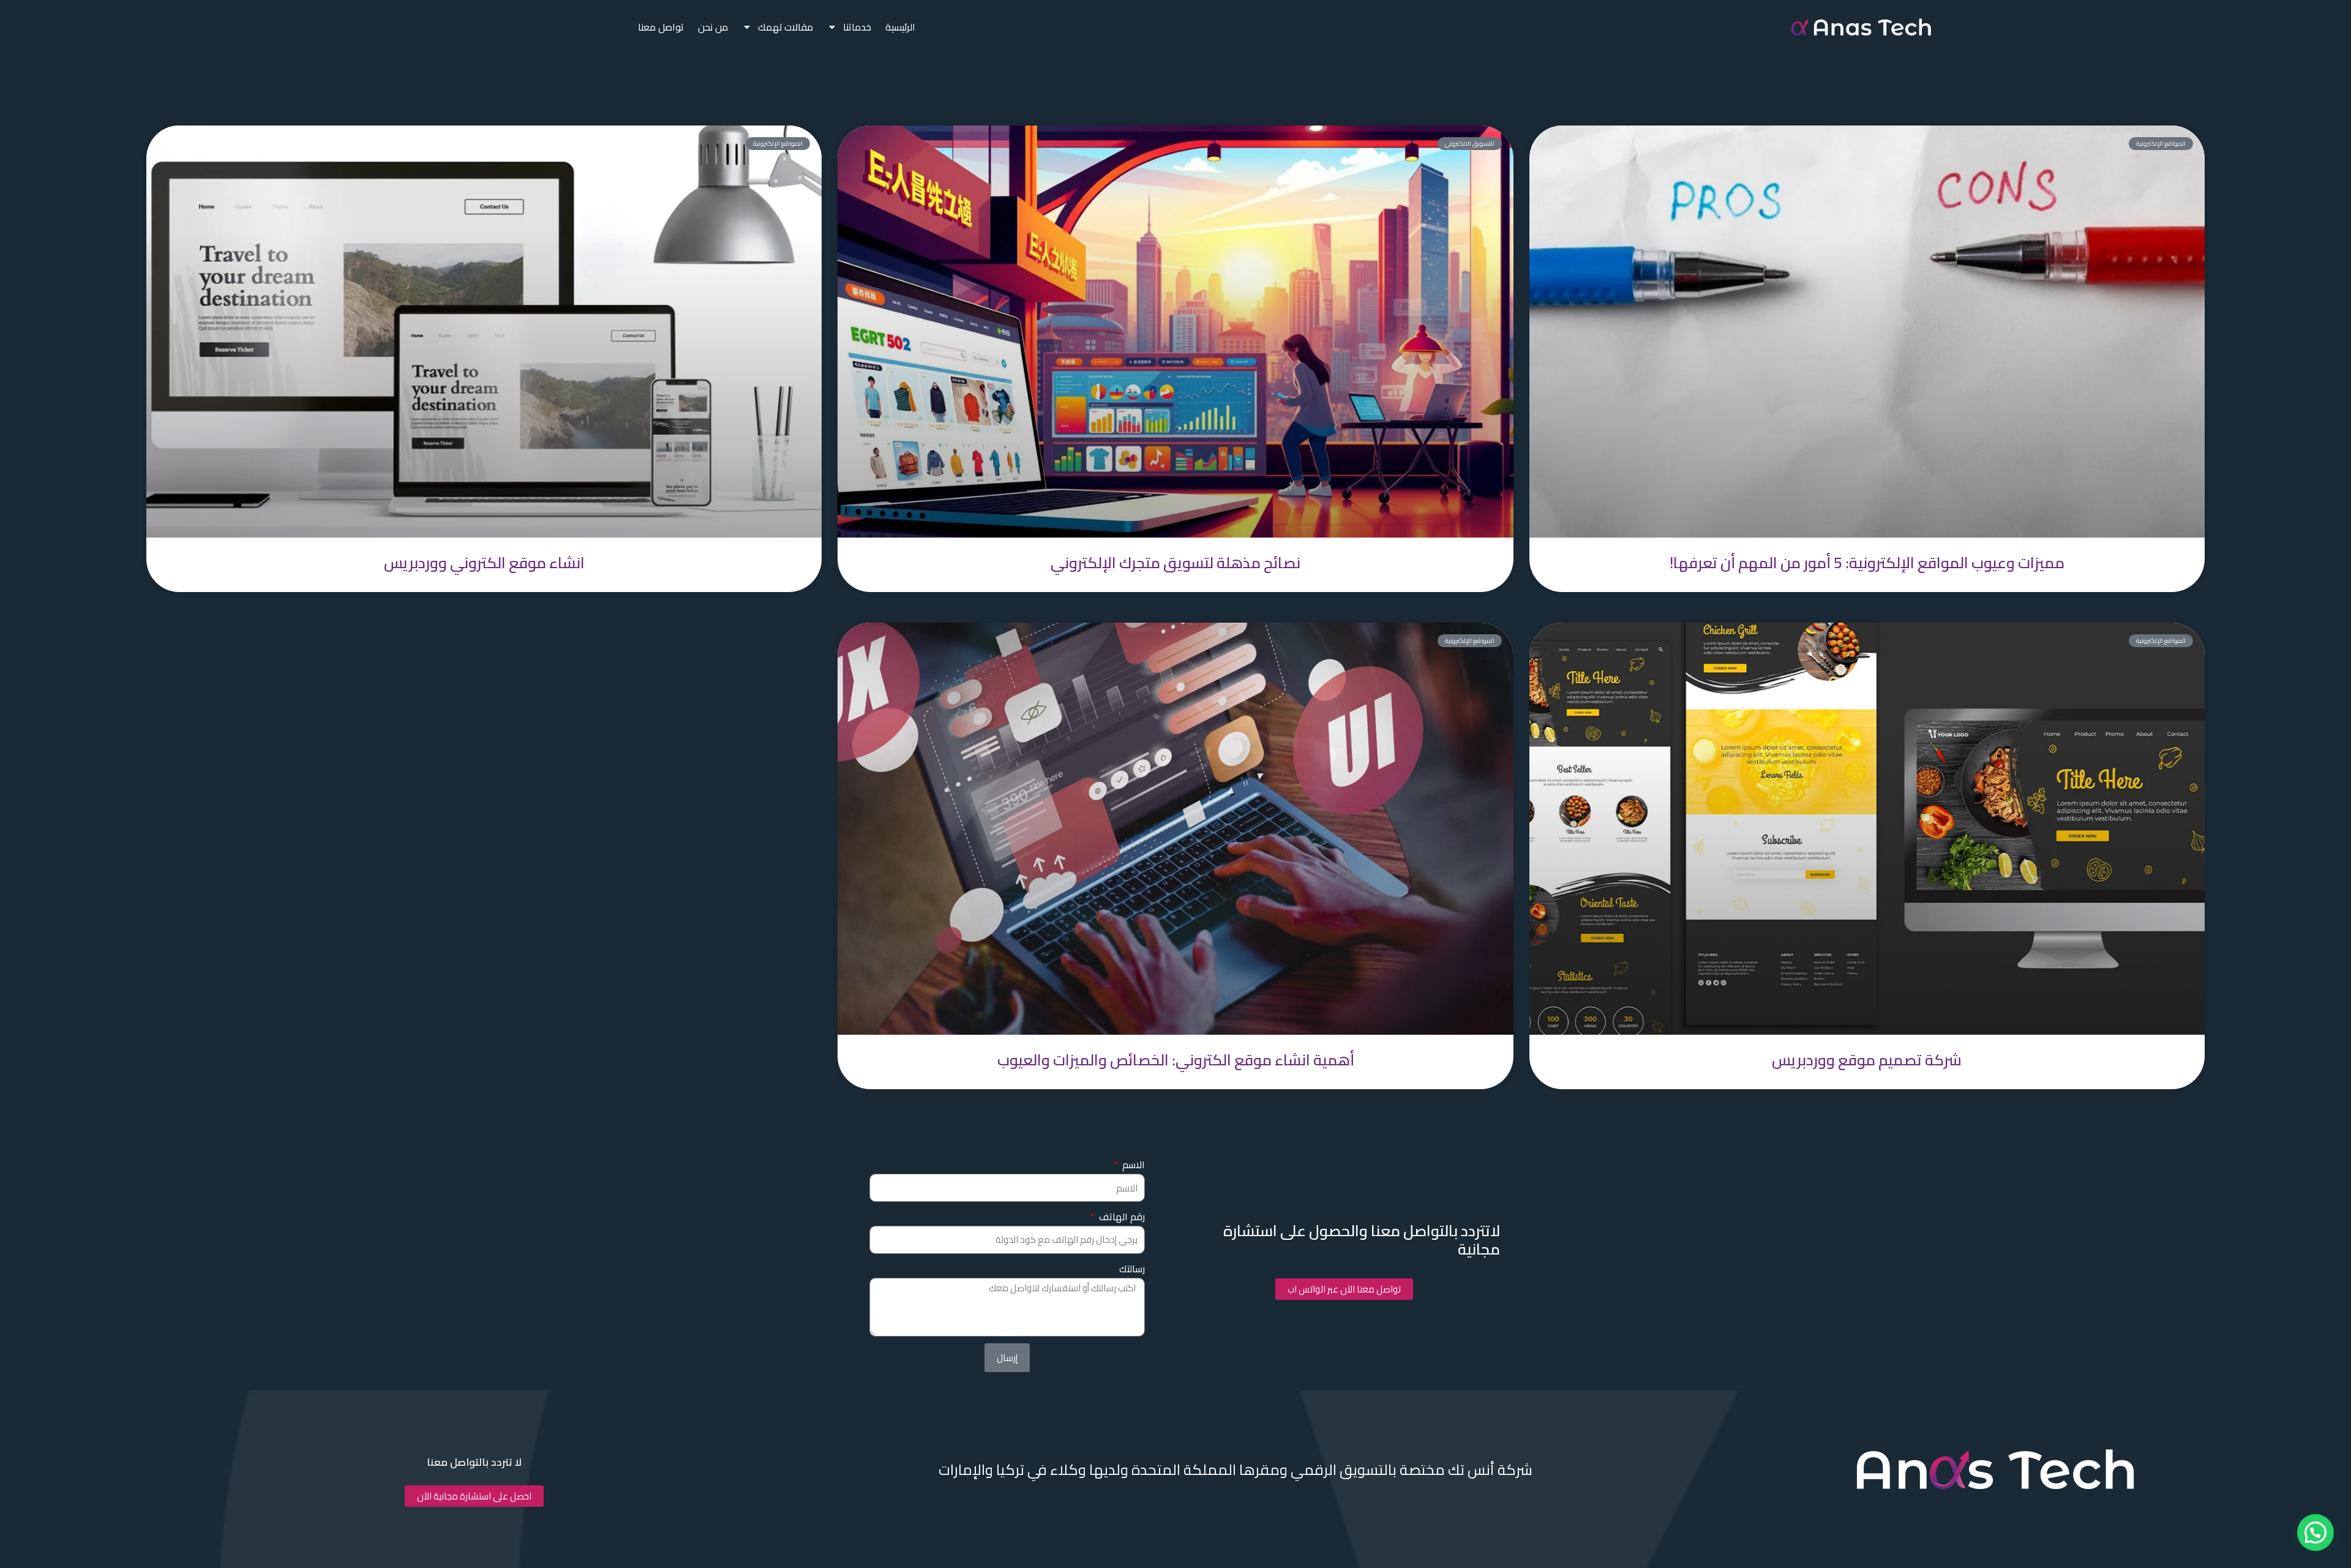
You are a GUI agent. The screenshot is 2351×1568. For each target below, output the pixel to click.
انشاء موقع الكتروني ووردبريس (484, 562)
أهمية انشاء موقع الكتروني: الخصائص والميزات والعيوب (1176, 1060)
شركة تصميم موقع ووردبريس (1867, 1060)
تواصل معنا (661, 27)
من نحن (713, 27)
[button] (2315, 1532)
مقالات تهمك (786, 27)
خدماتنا (857, 27)
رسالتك (1132, 1269)
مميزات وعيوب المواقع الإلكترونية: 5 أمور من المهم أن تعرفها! (1867, 562)
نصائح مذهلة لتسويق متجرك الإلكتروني (1175, 562)
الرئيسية (900, 27)
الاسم (1132, 1165)
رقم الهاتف (1121, 1217)
